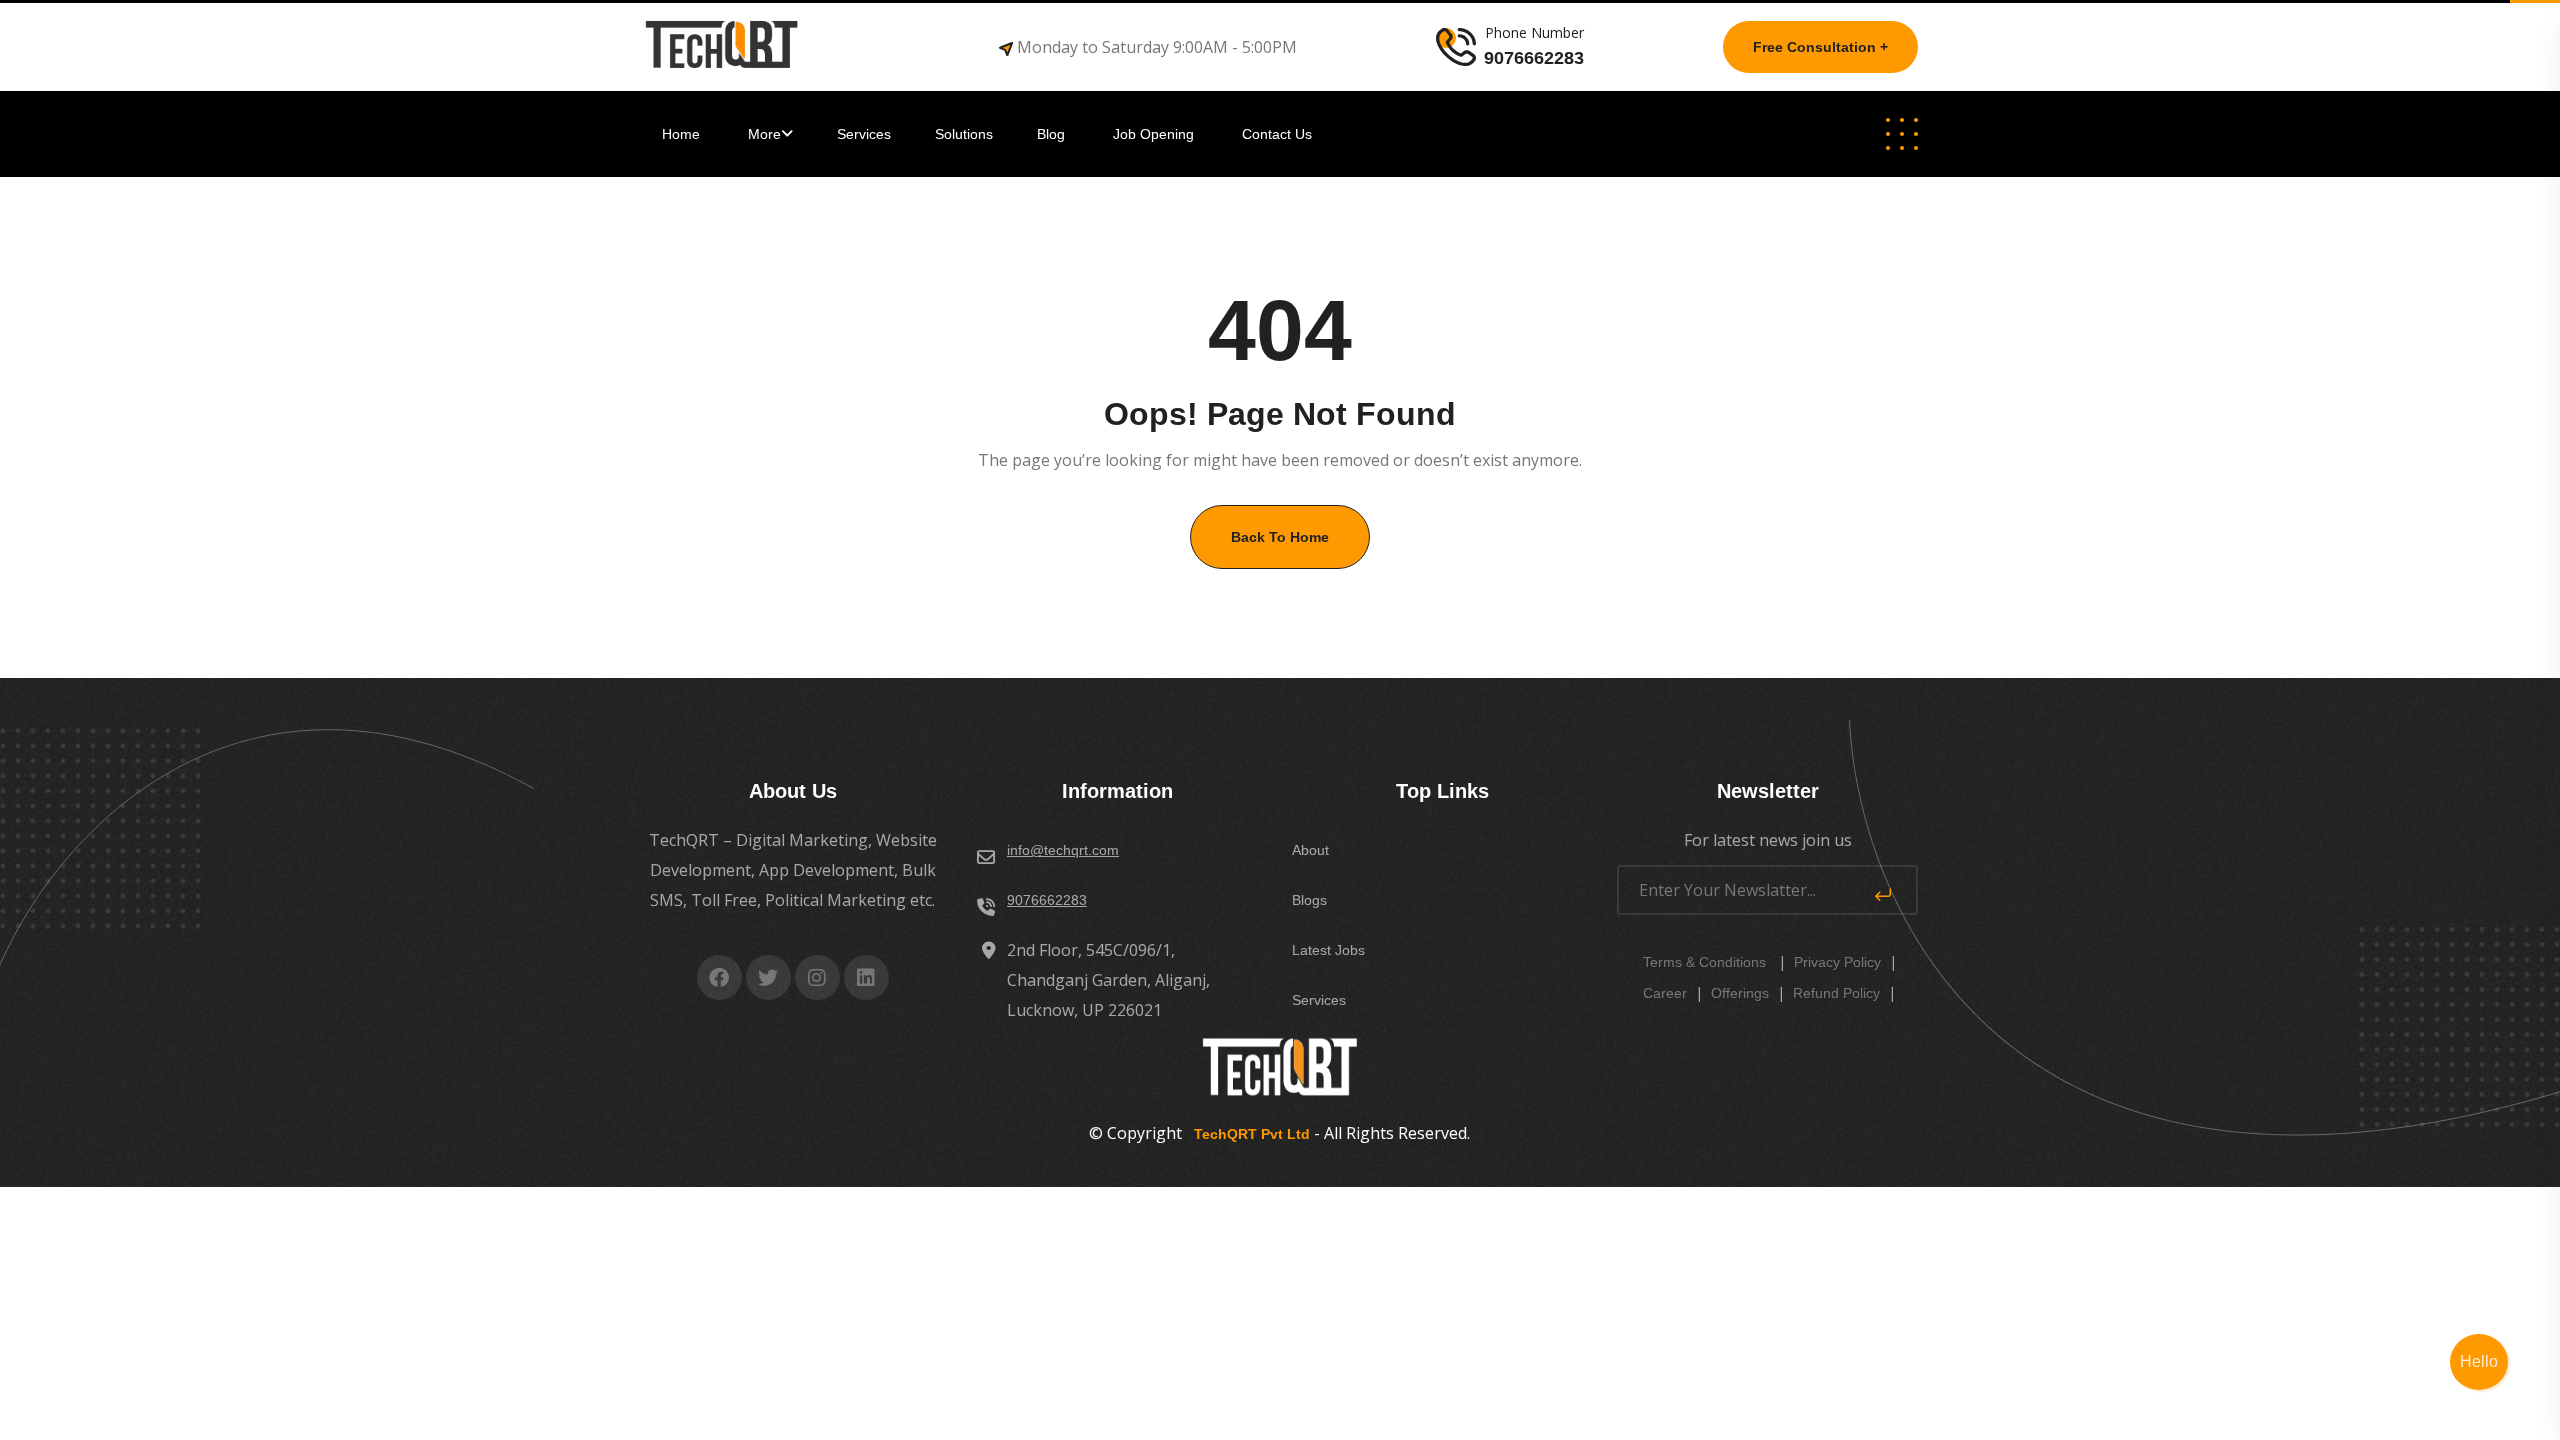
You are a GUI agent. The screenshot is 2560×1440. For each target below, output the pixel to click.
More (764, 134)
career (1665, 993)
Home (683, 134)
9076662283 (1047, 900)
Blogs (1309, 900)
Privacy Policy (1837, 962)
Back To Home (1280, 537)
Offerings (1740, 993)
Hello (2479, 1361)
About (1310, 850)
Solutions (966, 134)
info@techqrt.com (1063, 850)
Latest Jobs (1328, 950)
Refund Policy (1836, 993)
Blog (1053, 134)
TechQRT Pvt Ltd (1248, 1134)
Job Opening (1155, 134)
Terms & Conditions (1704, 962)
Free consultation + (1820, 47)
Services (864, 134)
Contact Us (1277, 134)
